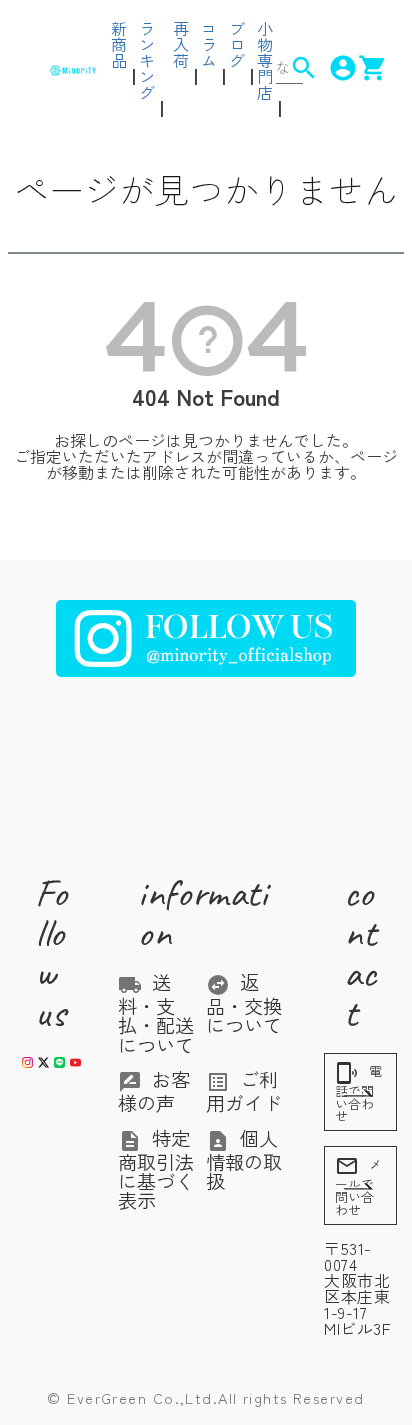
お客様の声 (154, 1091)
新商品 (119, 44)
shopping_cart (360, 68)
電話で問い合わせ (358, 1093)
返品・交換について (244, 1004)
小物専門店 (265, 60)
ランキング (147, 60)
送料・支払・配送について (156, 1013)
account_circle (330, 68)
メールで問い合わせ (358, 1186)
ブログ (237, 44)
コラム (209, 44)
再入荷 (181, 44)
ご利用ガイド (244, 1091)
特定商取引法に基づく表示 (156, 1169)
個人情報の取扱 (244, 1160)
